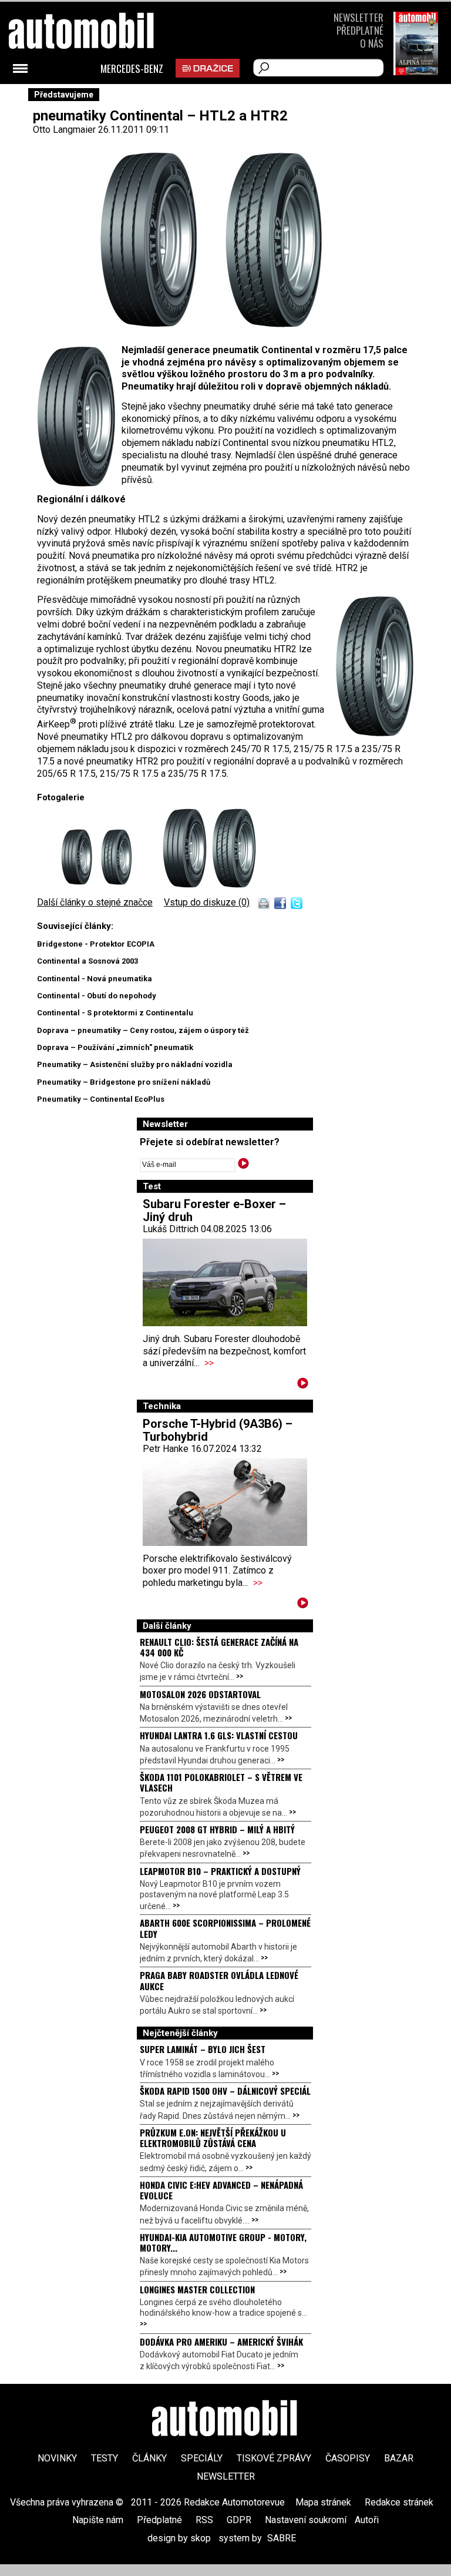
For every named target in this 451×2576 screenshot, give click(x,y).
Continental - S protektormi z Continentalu (115, 1013)
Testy (105, 2458)
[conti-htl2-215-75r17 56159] (187, 885)
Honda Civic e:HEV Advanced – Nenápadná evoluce (221, 2190)
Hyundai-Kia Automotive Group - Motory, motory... (223, 2242)
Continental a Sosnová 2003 (87, 961)
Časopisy (348, 2458)
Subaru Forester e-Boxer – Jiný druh (214, 1210)
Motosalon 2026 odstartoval (200, 1694)
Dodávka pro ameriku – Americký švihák (221, 2342)
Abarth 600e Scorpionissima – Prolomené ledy (225, 1928)
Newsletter (359, 17)
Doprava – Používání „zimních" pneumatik (115, 1047)
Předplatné (360, 30)
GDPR (239, 2520)
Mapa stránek (323, 2502)
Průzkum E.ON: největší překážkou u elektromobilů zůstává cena (213, 2138)
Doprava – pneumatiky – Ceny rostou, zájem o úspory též (143, 1030)
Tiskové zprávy (274, 2458)
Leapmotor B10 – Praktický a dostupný (220, 1871)
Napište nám (98, 2520)
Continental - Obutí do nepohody (97, 996)
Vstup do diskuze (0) (207, 902)
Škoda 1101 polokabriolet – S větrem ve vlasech (221, 1782)
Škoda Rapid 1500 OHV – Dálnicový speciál (225, 2091)
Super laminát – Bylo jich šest (203, 2049)
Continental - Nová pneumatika (95, 979)
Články (149, 2458)
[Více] (303, 1385)
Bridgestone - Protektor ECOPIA (96, 944)
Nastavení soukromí (306, 2520)
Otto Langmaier (64, 130)
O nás (372, 43)
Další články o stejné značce (95, 902)
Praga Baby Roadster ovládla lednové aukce (219, 1980)
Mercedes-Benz (132, 69)
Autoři (367, 2520)
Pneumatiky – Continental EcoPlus (101, 1099)
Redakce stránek (399, 2502)
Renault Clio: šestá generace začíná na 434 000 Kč (219, 1647)
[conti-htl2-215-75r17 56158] (101, 885)
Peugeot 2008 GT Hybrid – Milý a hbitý (217, 1829)
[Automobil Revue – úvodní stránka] (225, 2420)
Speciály (202, 2458)
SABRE (282, 2538)
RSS (204, 2520)
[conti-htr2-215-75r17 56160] (234, 885)
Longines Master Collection (197, 2289)
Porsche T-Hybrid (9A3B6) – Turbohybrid (218, 1430)
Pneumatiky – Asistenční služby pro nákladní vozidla (135, 1064)
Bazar (399, 2458)
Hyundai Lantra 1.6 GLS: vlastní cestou (219, 1735)
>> (209, 1363)
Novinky (57, 2458)
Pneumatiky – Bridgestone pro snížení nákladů (124, 1082)
